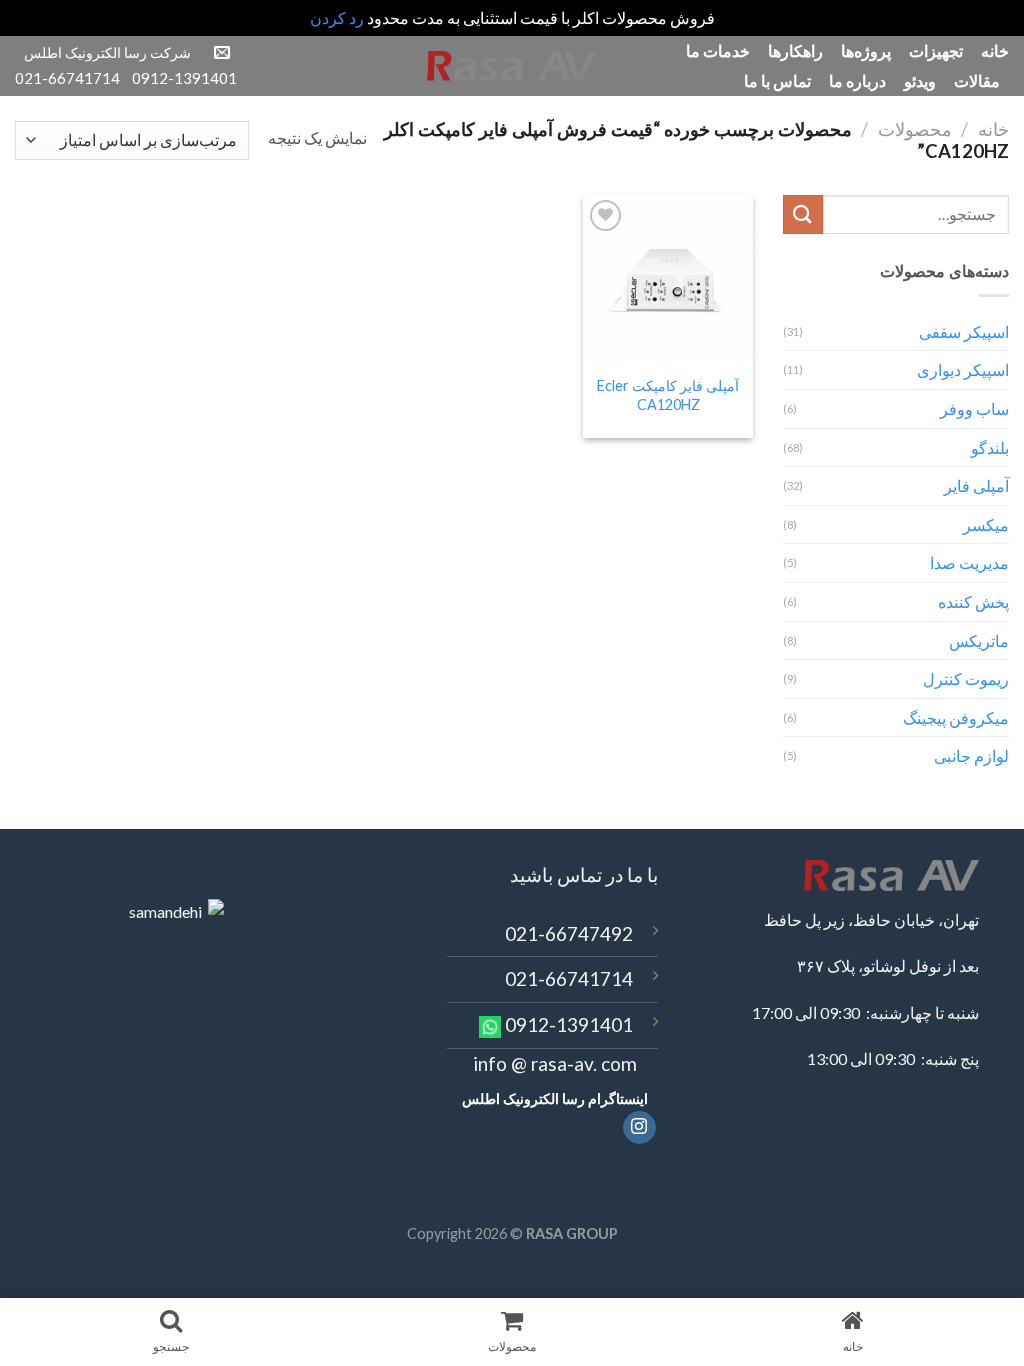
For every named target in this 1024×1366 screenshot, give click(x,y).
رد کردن (337, 17)
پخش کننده (973, 601)
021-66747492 (569, 933)
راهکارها (795, 50)
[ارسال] (803, 214)
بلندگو (990, 447)
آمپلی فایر (976, 485)
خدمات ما (718, 50)
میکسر (986, 524)
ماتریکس (979, 640)
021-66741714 (569, 978)
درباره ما (857, 80)
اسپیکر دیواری (963, 369)
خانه (995, 50)
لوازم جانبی (971, 755)
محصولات (915, 129)
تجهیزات (936, 50)
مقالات (977, 80)
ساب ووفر (974, 408)
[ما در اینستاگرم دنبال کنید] (639, 1128)
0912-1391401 (569, 1024)
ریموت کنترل (966, 678)
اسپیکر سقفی (964, 331)
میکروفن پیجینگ (956, 717)
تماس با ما (777, 80)
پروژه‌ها (866, 50)
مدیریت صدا (969, 562)
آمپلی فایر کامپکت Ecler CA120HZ (668, 395)
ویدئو (920, 80)
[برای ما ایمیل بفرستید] (222, 53)
